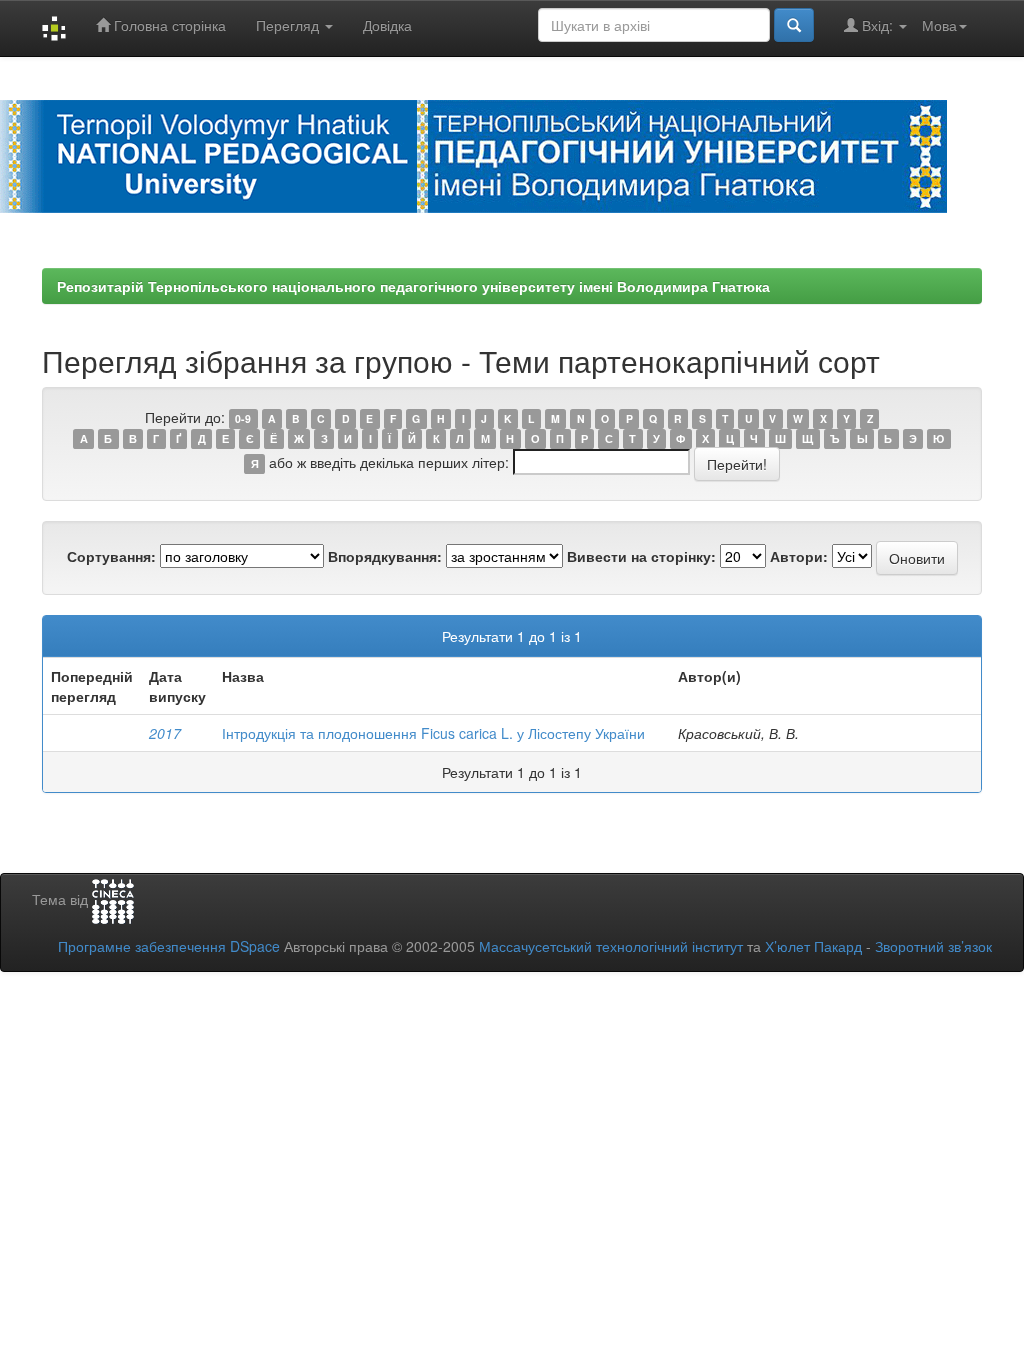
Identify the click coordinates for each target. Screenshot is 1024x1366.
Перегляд (289, 25)
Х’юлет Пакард (813, 946)
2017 (165, 733)
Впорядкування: (385, 556)
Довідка (387, 25)
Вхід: (877, 25)
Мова (939, 25)
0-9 (243, 418)
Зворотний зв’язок (933, 946)
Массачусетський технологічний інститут (611, 946)
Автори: (799, 556)
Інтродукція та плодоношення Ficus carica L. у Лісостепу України (433, 733)
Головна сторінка (168, 25)
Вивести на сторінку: (641, 556)
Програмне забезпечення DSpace (169, 946)
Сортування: (111, 556)
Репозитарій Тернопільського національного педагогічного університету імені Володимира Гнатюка (413, 286)
